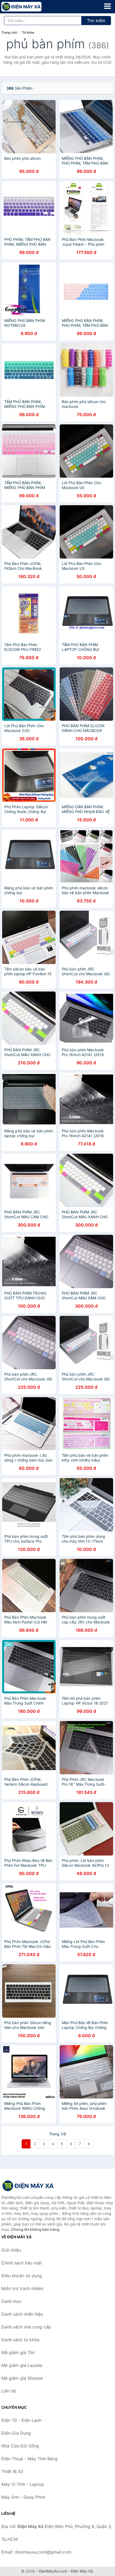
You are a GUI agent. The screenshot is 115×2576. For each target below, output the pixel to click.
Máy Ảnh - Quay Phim (23, 2497)
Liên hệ (9, 2391)
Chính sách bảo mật (22, 2263)
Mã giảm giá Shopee (22, 2378)
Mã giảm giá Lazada (22, 2365)
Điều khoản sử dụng (22, 2276)
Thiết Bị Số (12, 2471)
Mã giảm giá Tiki (18, 2352)
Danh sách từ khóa (20, 2340)
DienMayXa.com (53, 2571)
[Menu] (108, 6)
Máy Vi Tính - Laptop (23, 2484)
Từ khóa (28, 32)
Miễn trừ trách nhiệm (22, 2288)
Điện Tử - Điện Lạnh (21, 2420)
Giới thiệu (11, 2250)
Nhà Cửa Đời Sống (20, 2446)
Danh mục (11, 2301)
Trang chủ (9, 32)
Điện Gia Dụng (16, 2433)
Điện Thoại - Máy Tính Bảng (29, 2459)
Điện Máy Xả (82, 2571)
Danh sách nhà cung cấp (26, 2327)
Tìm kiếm (96, 21)
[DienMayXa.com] (29, 7)
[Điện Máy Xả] (28, 2186)
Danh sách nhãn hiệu (22, 2314)
